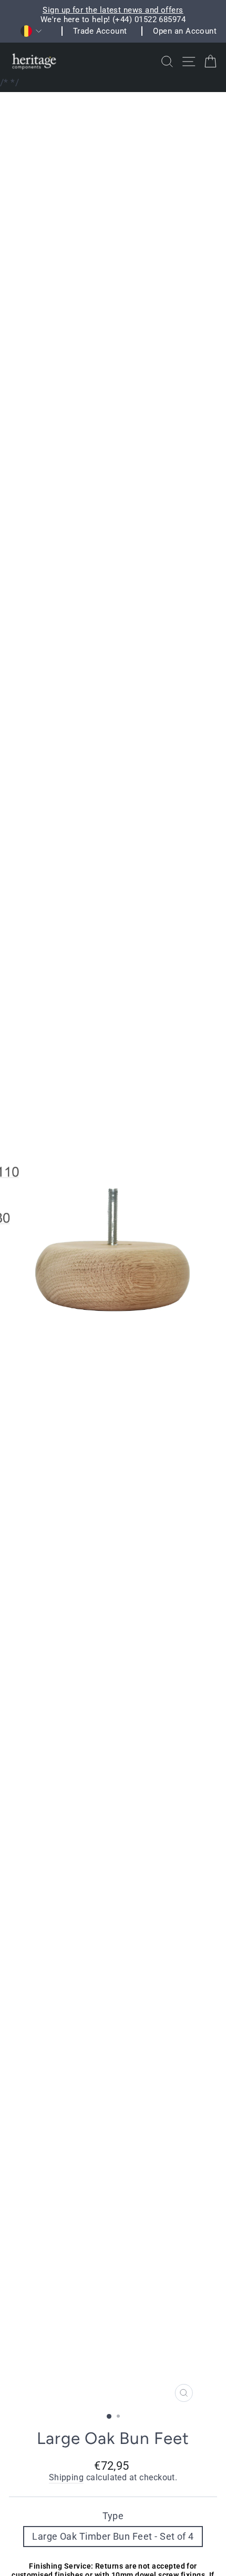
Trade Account (100, 31)
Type (113, 2516)
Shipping (66, 2478)
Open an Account (185, 31)
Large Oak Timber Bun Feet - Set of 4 (113, 2536)
